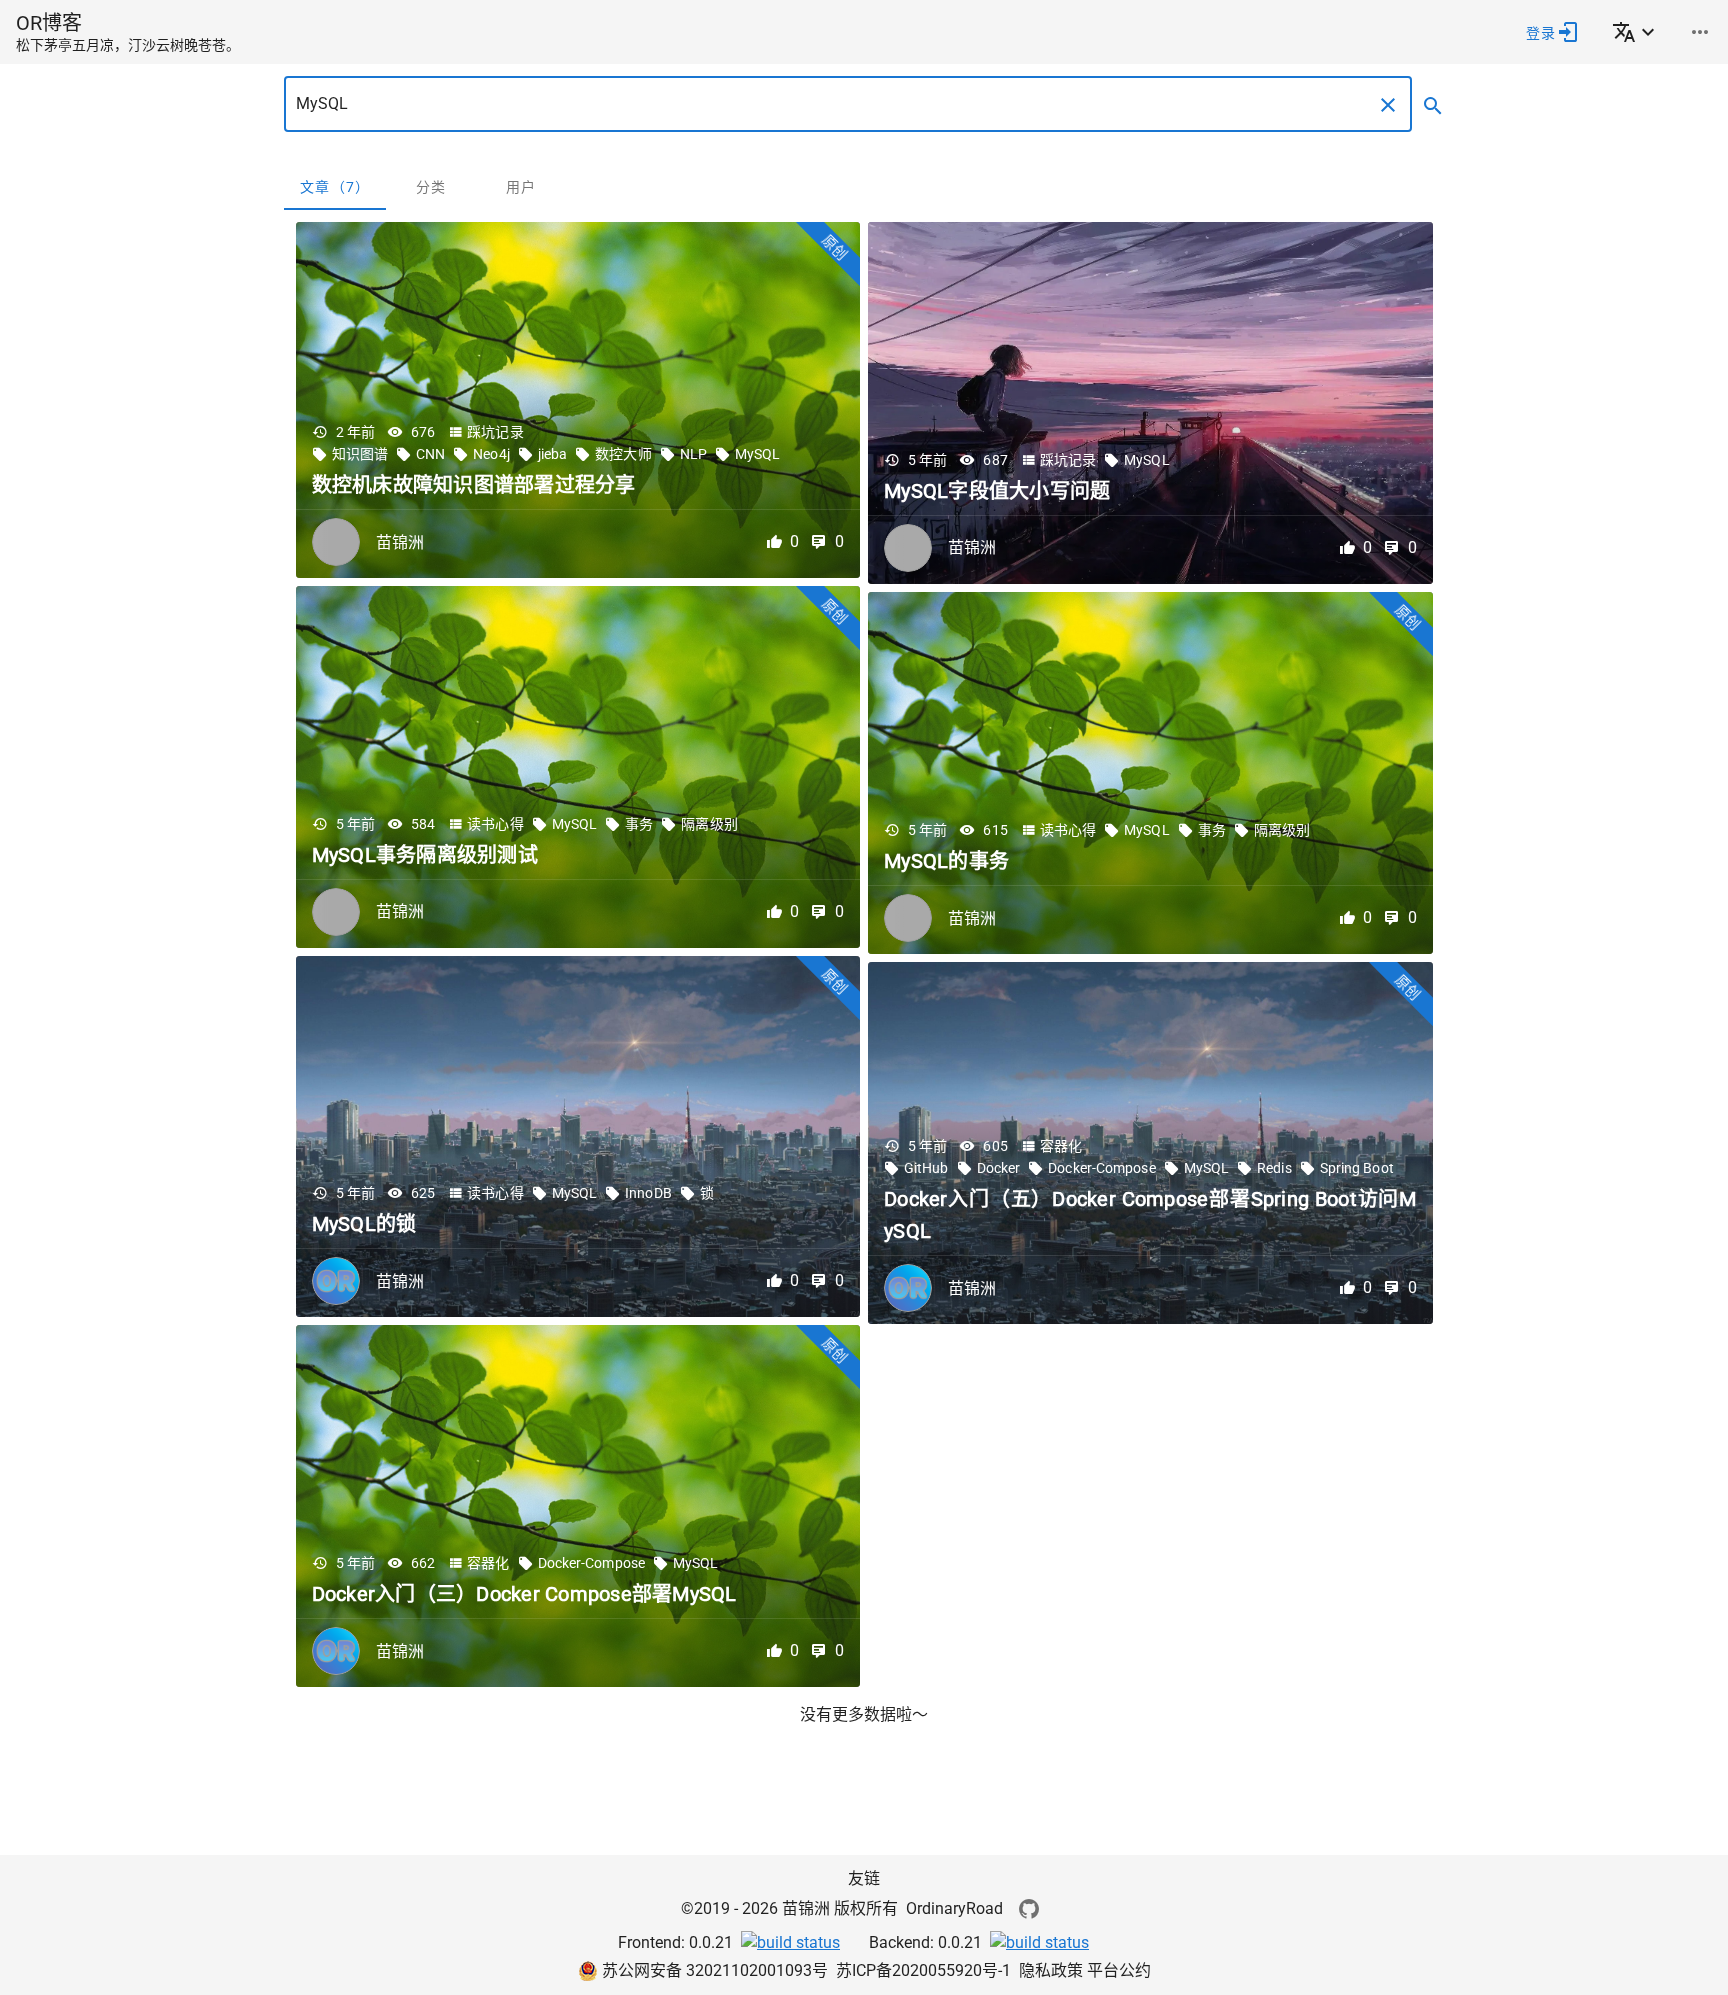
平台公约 (1119, 1970)
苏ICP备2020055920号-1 (923, 1970)
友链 (864, 1878)
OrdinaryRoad (954, 1908)
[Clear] (1388, 105)
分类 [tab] (431, 187)
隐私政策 (1053, 1970)
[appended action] (1433, 106)
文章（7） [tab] (335, 187)
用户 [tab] (521, 187)
